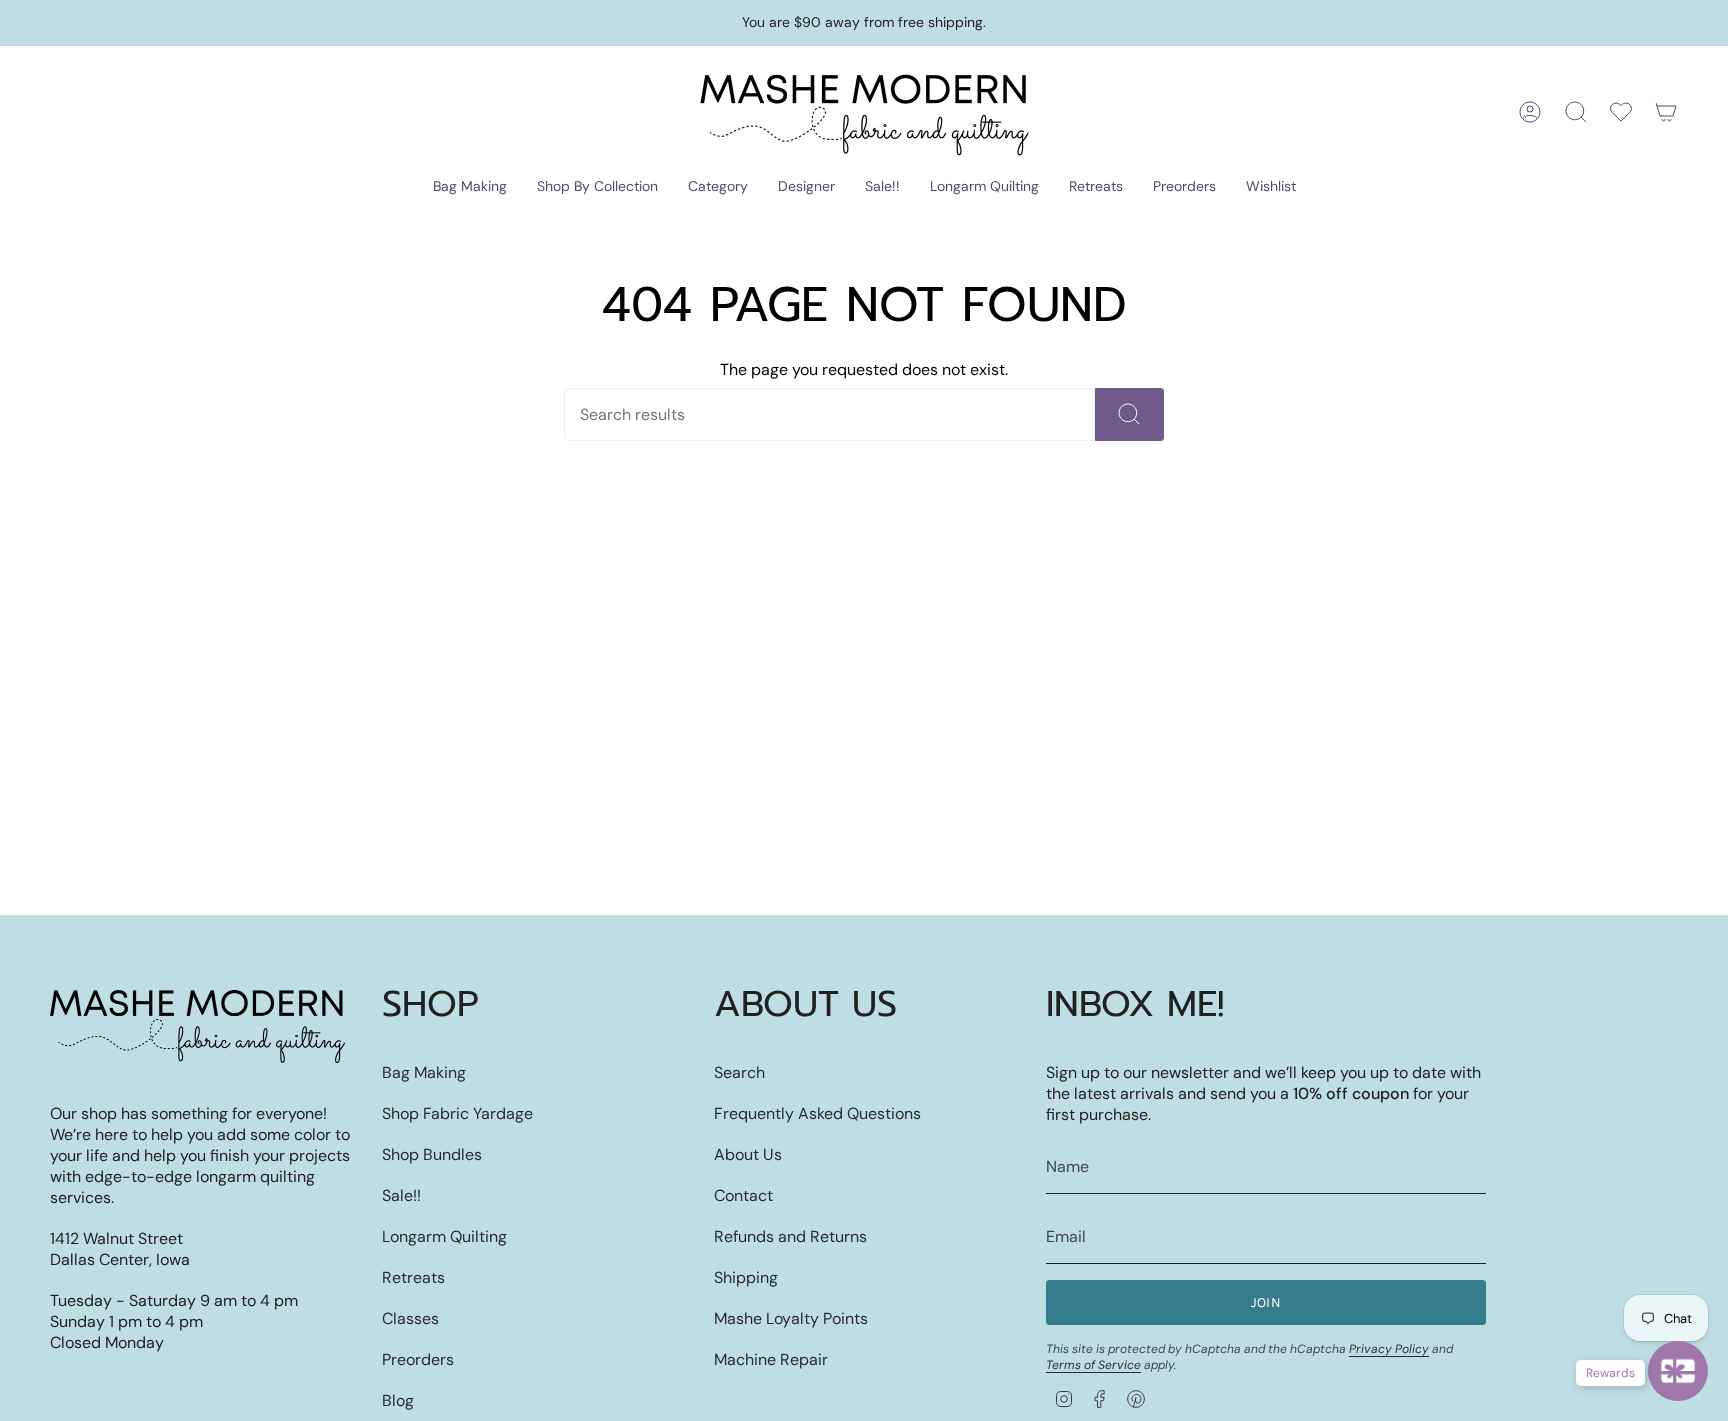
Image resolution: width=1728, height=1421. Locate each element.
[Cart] (1666, 112)
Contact (743, 1195)
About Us (748, 1154)
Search (739, 1072)
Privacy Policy (1389, 1349)
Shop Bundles (432, 1154)
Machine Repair (771, 1359)
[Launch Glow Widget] (1678, 1371)
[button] (470, 187)
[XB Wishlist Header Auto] (1621, 112)
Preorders (418, 1359)
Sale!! (401, 1195)
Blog (398, 1400)
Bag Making (424, 1072)
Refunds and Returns (790, 1236)
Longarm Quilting (444, 1236)
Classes (410, 1318)
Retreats (413, 1277)
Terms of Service (1093, 1365)
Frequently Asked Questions (817, 1113)
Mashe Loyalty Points (791, 1318)
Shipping (746, 1277)
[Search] (1129, 414)
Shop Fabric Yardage (457, 1113)
